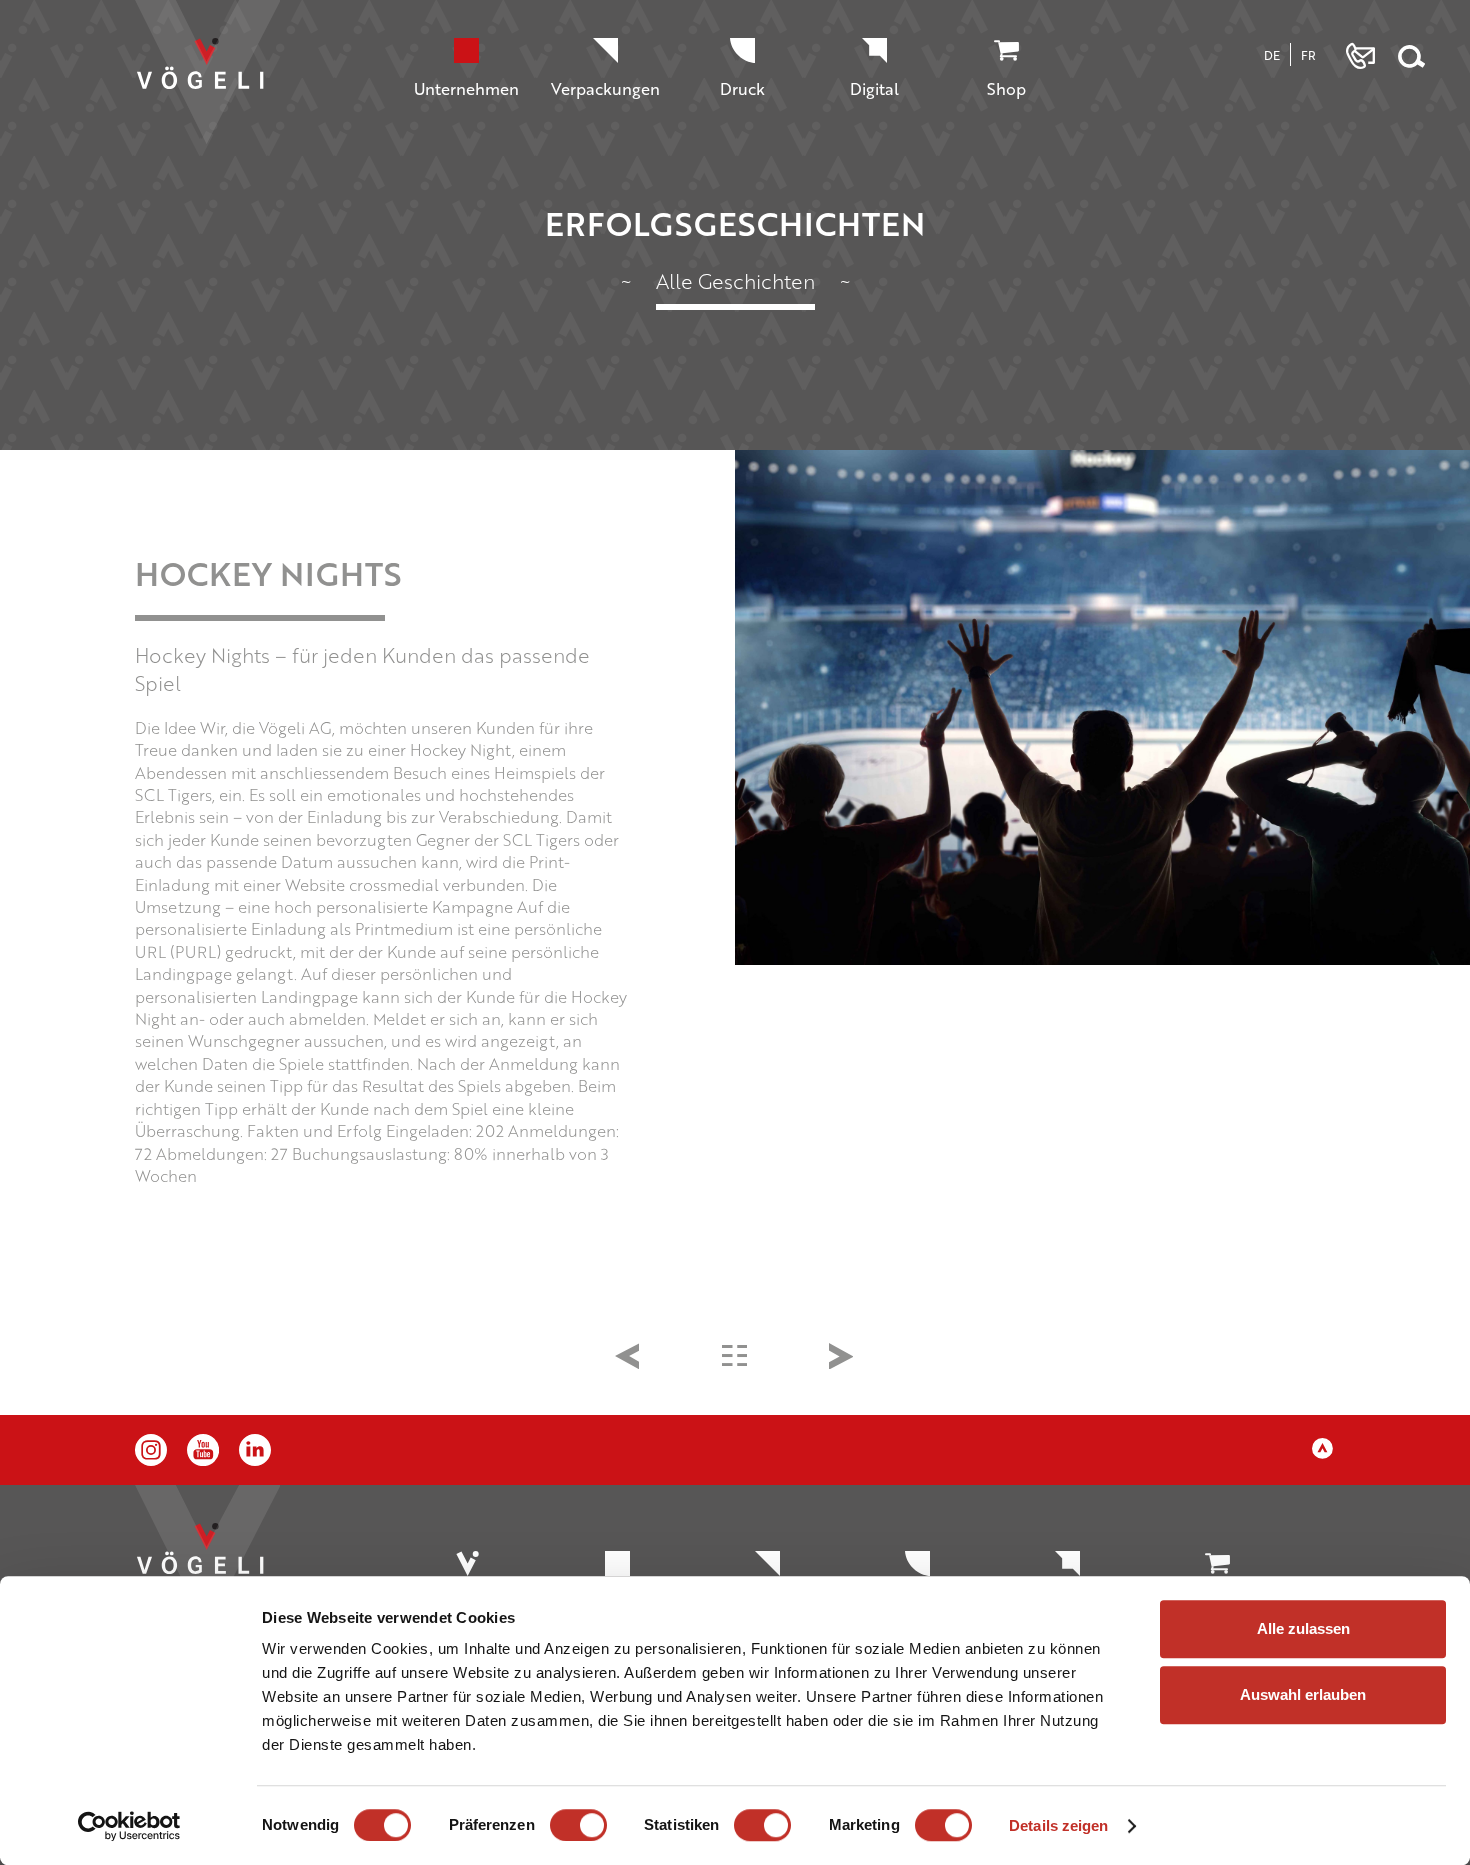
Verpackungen (605, 88)
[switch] (578, 1825)
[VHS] (842, 1359)
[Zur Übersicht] (735, 1358)
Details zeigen (1058, 1825)
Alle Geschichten (735, 280)
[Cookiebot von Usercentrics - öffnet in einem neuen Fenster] (129, 1826)
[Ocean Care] (628, 1359)
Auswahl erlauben (1303, 1694)
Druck (742, 88)
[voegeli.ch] (217, 82)
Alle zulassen (1303, 1628)
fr (1308, 55)
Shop (1006, 88)
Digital (874, 88)
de (1272, 55)
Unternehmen (466, 88)
